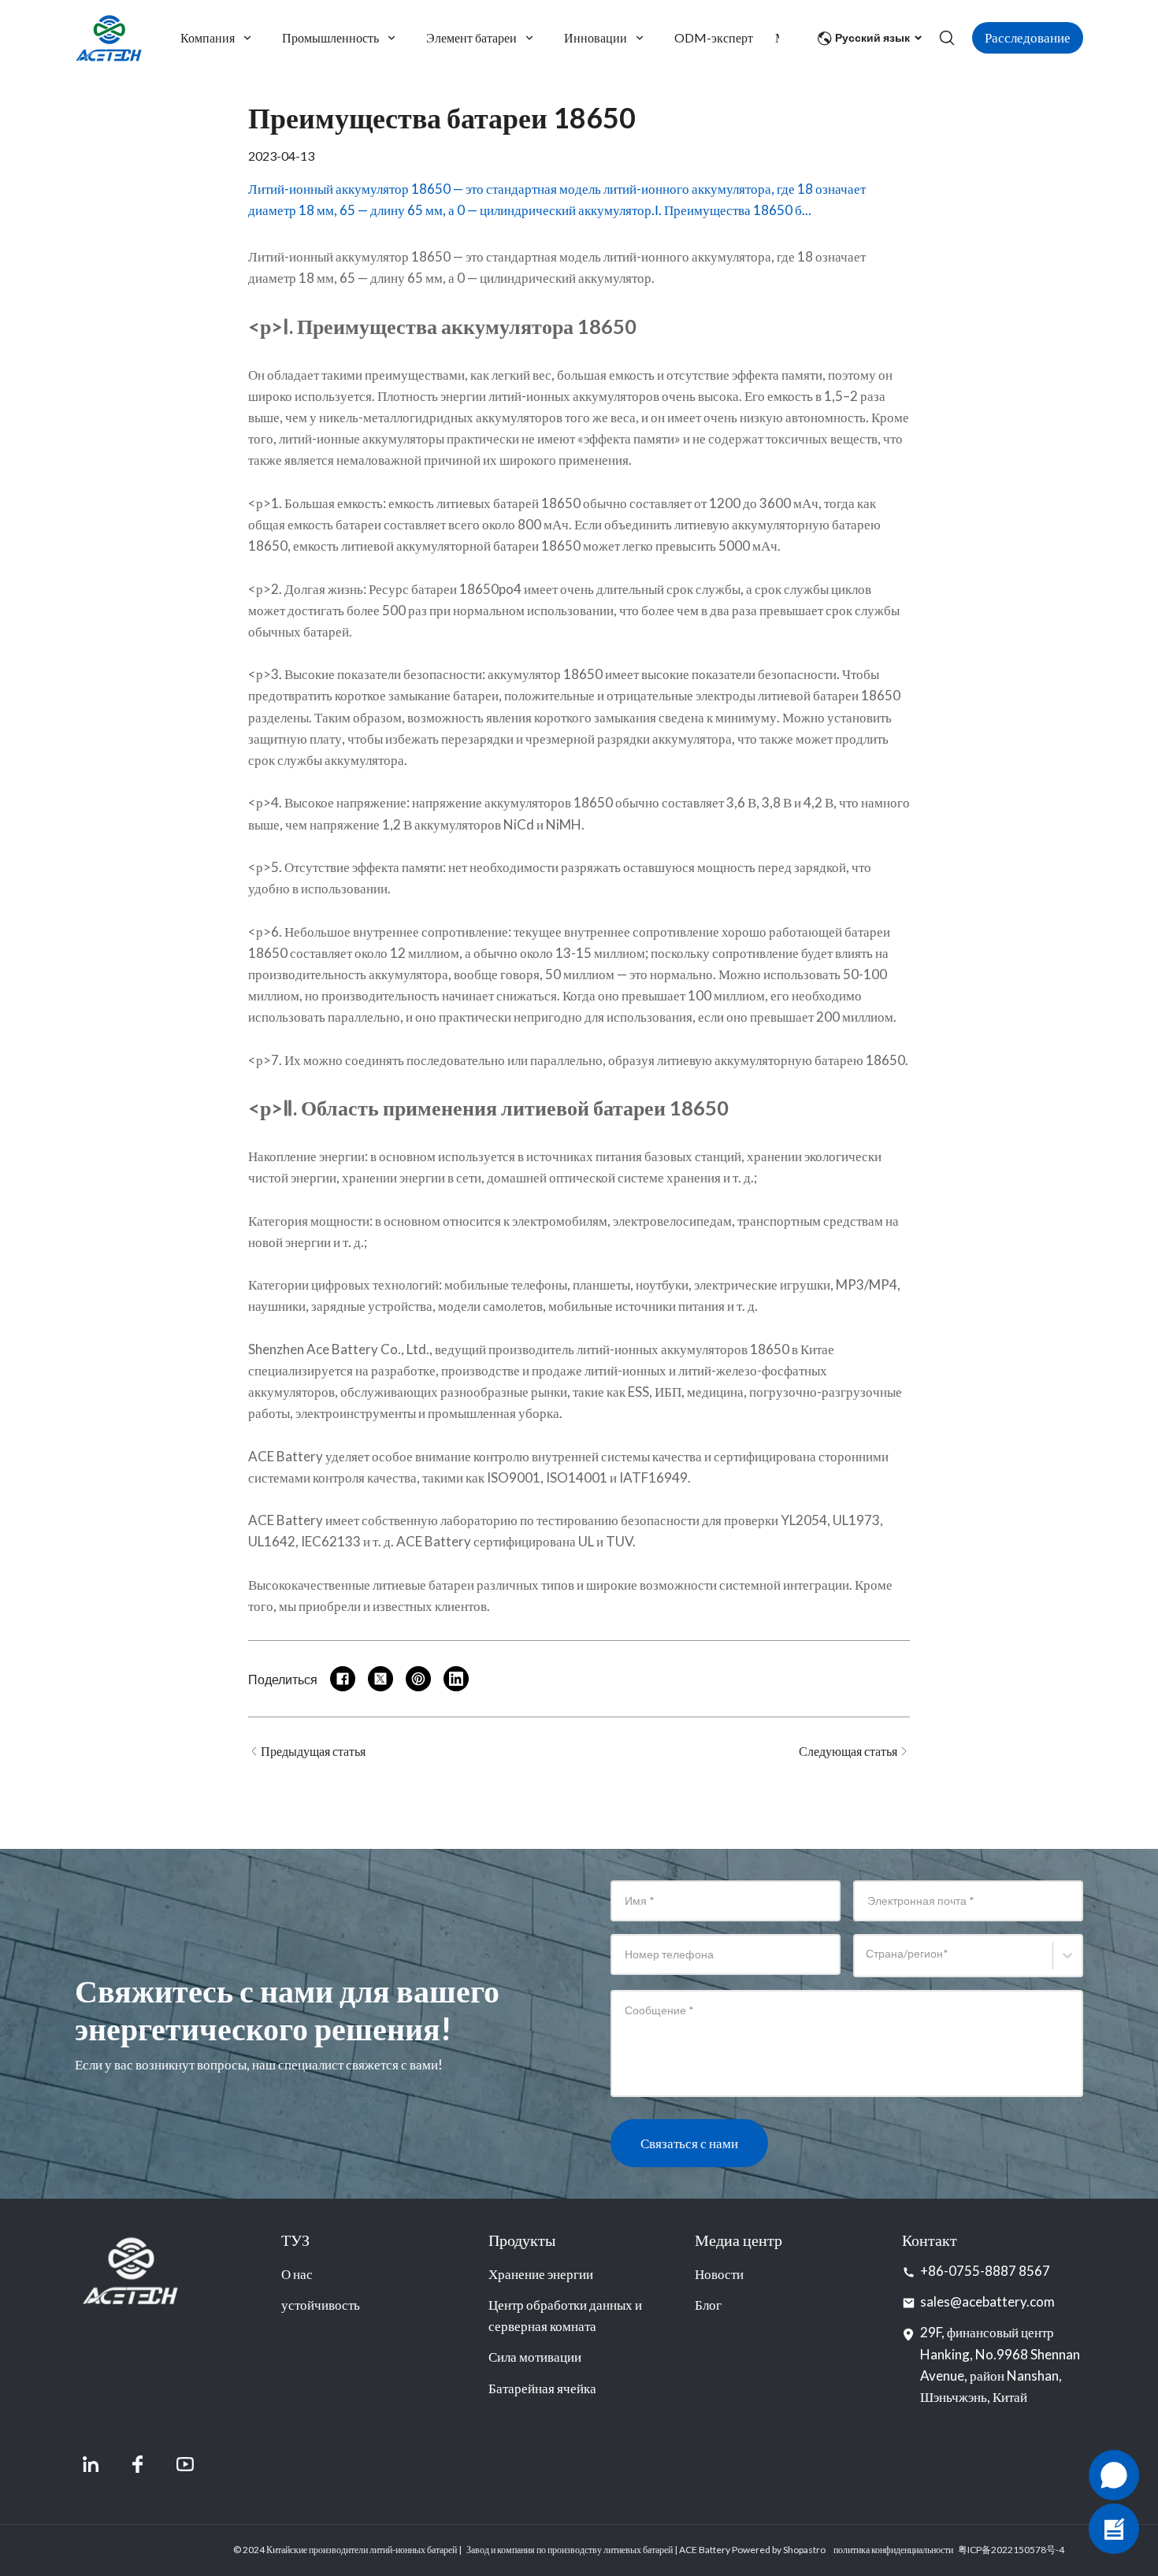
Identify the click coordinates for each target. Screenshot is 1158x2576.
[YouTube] (185, 2464)
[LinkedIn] (91, 2464)
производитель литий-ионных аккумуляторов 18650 (639, 1349)
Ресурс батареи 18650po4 (445, 589)
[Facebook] (138, 2464)
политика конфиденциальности (893, 2550)
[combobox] (868, 1963)
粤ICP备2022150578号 (1007, 2550)
